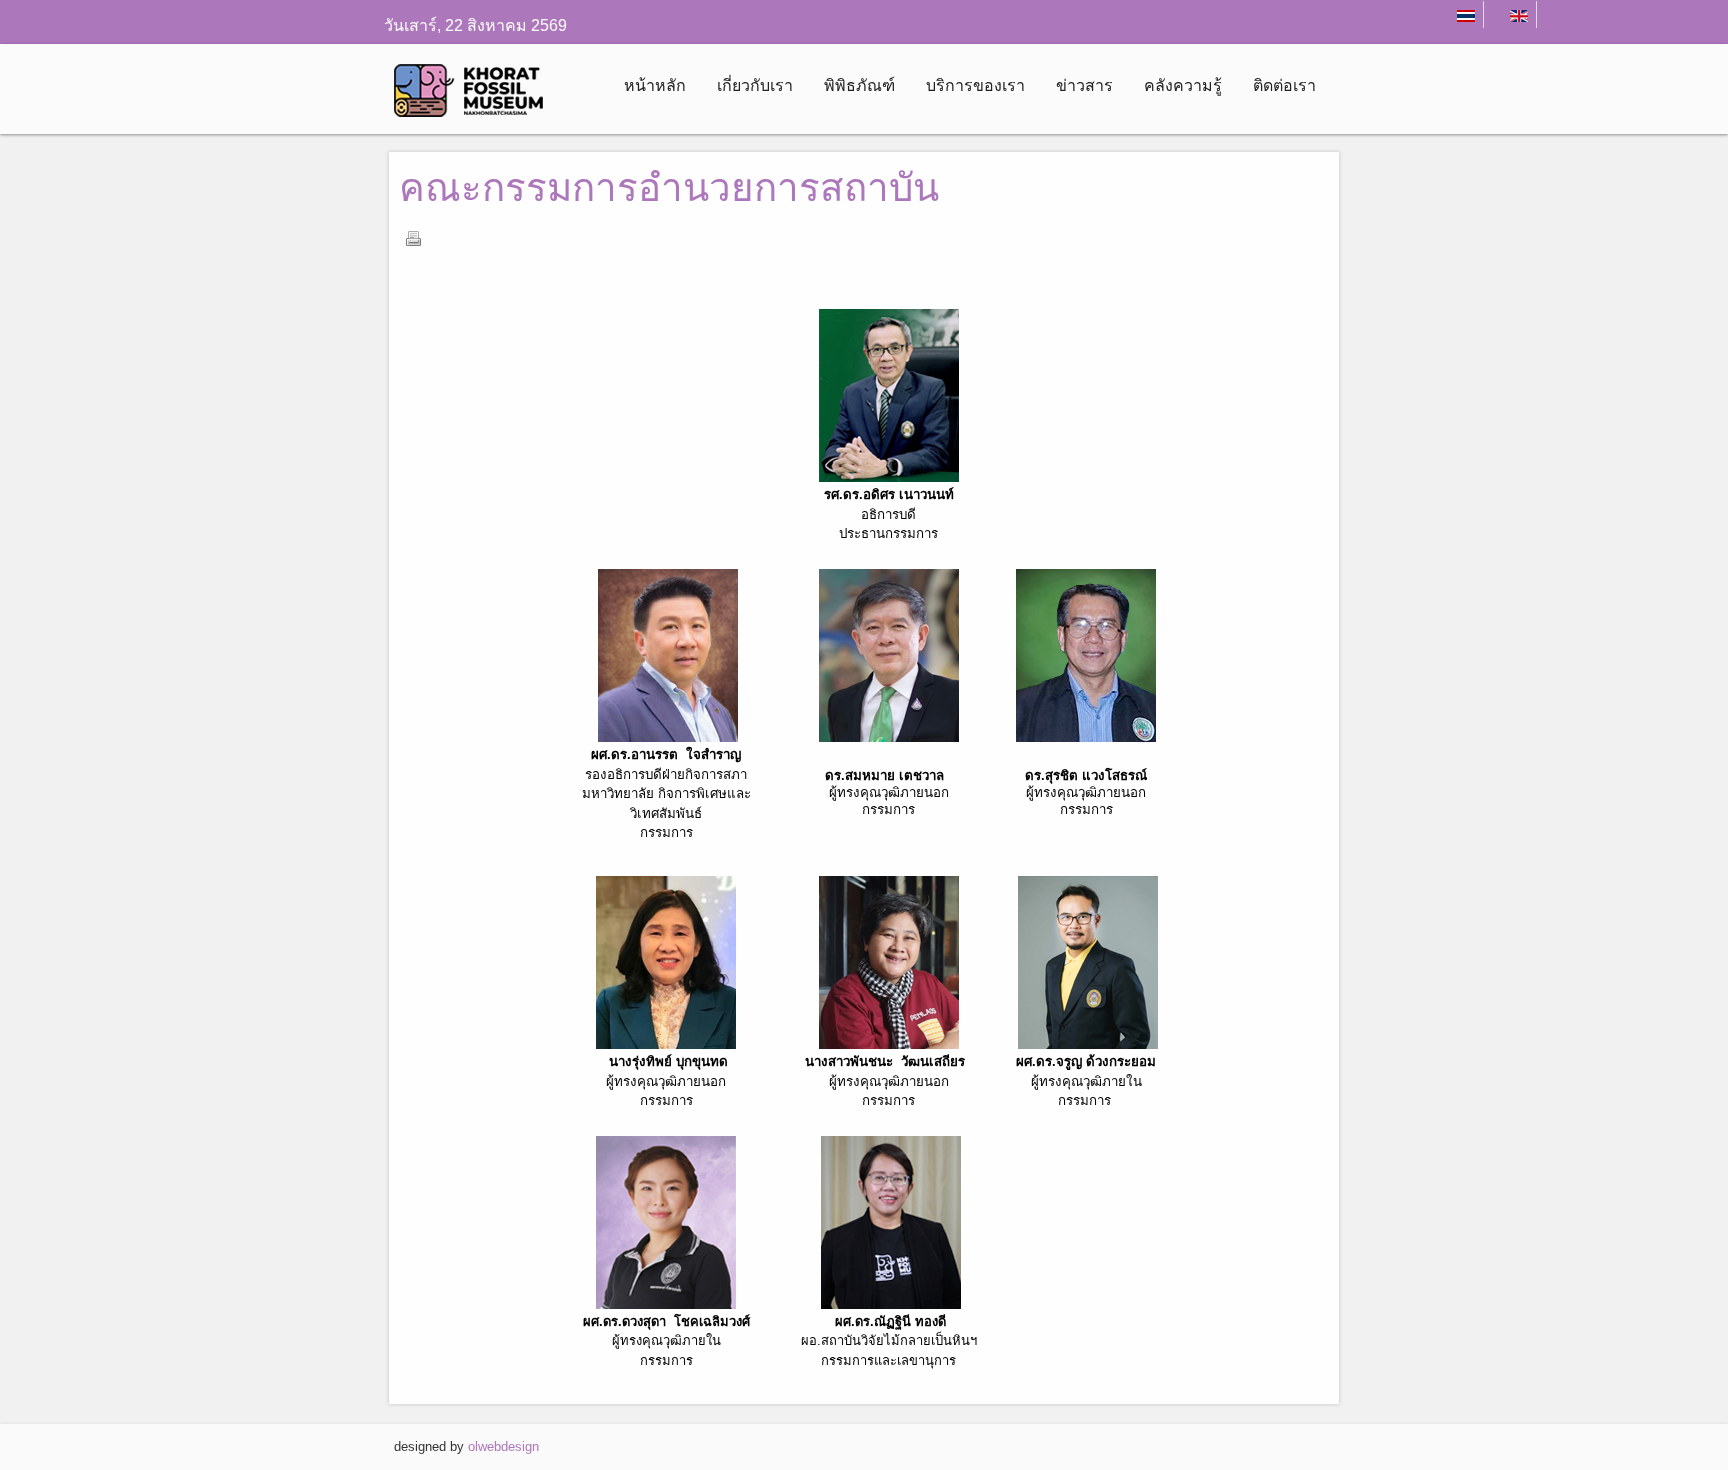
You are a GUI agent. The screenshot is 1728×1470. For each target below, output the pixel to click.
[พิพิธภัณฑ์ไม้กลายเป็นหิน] (476, 97)
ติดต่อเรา (1284, 85)
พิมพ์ (413, 238)
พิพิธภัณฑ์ (859, 85)
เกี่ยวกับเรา (755, 85)
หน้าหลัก (655, 85)
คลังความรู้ (1183, 85)
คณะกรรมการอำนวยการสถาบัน (669, 187)
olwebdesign (503, 1446)
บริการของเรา (975, 85)
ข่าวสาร (1084, 85)
